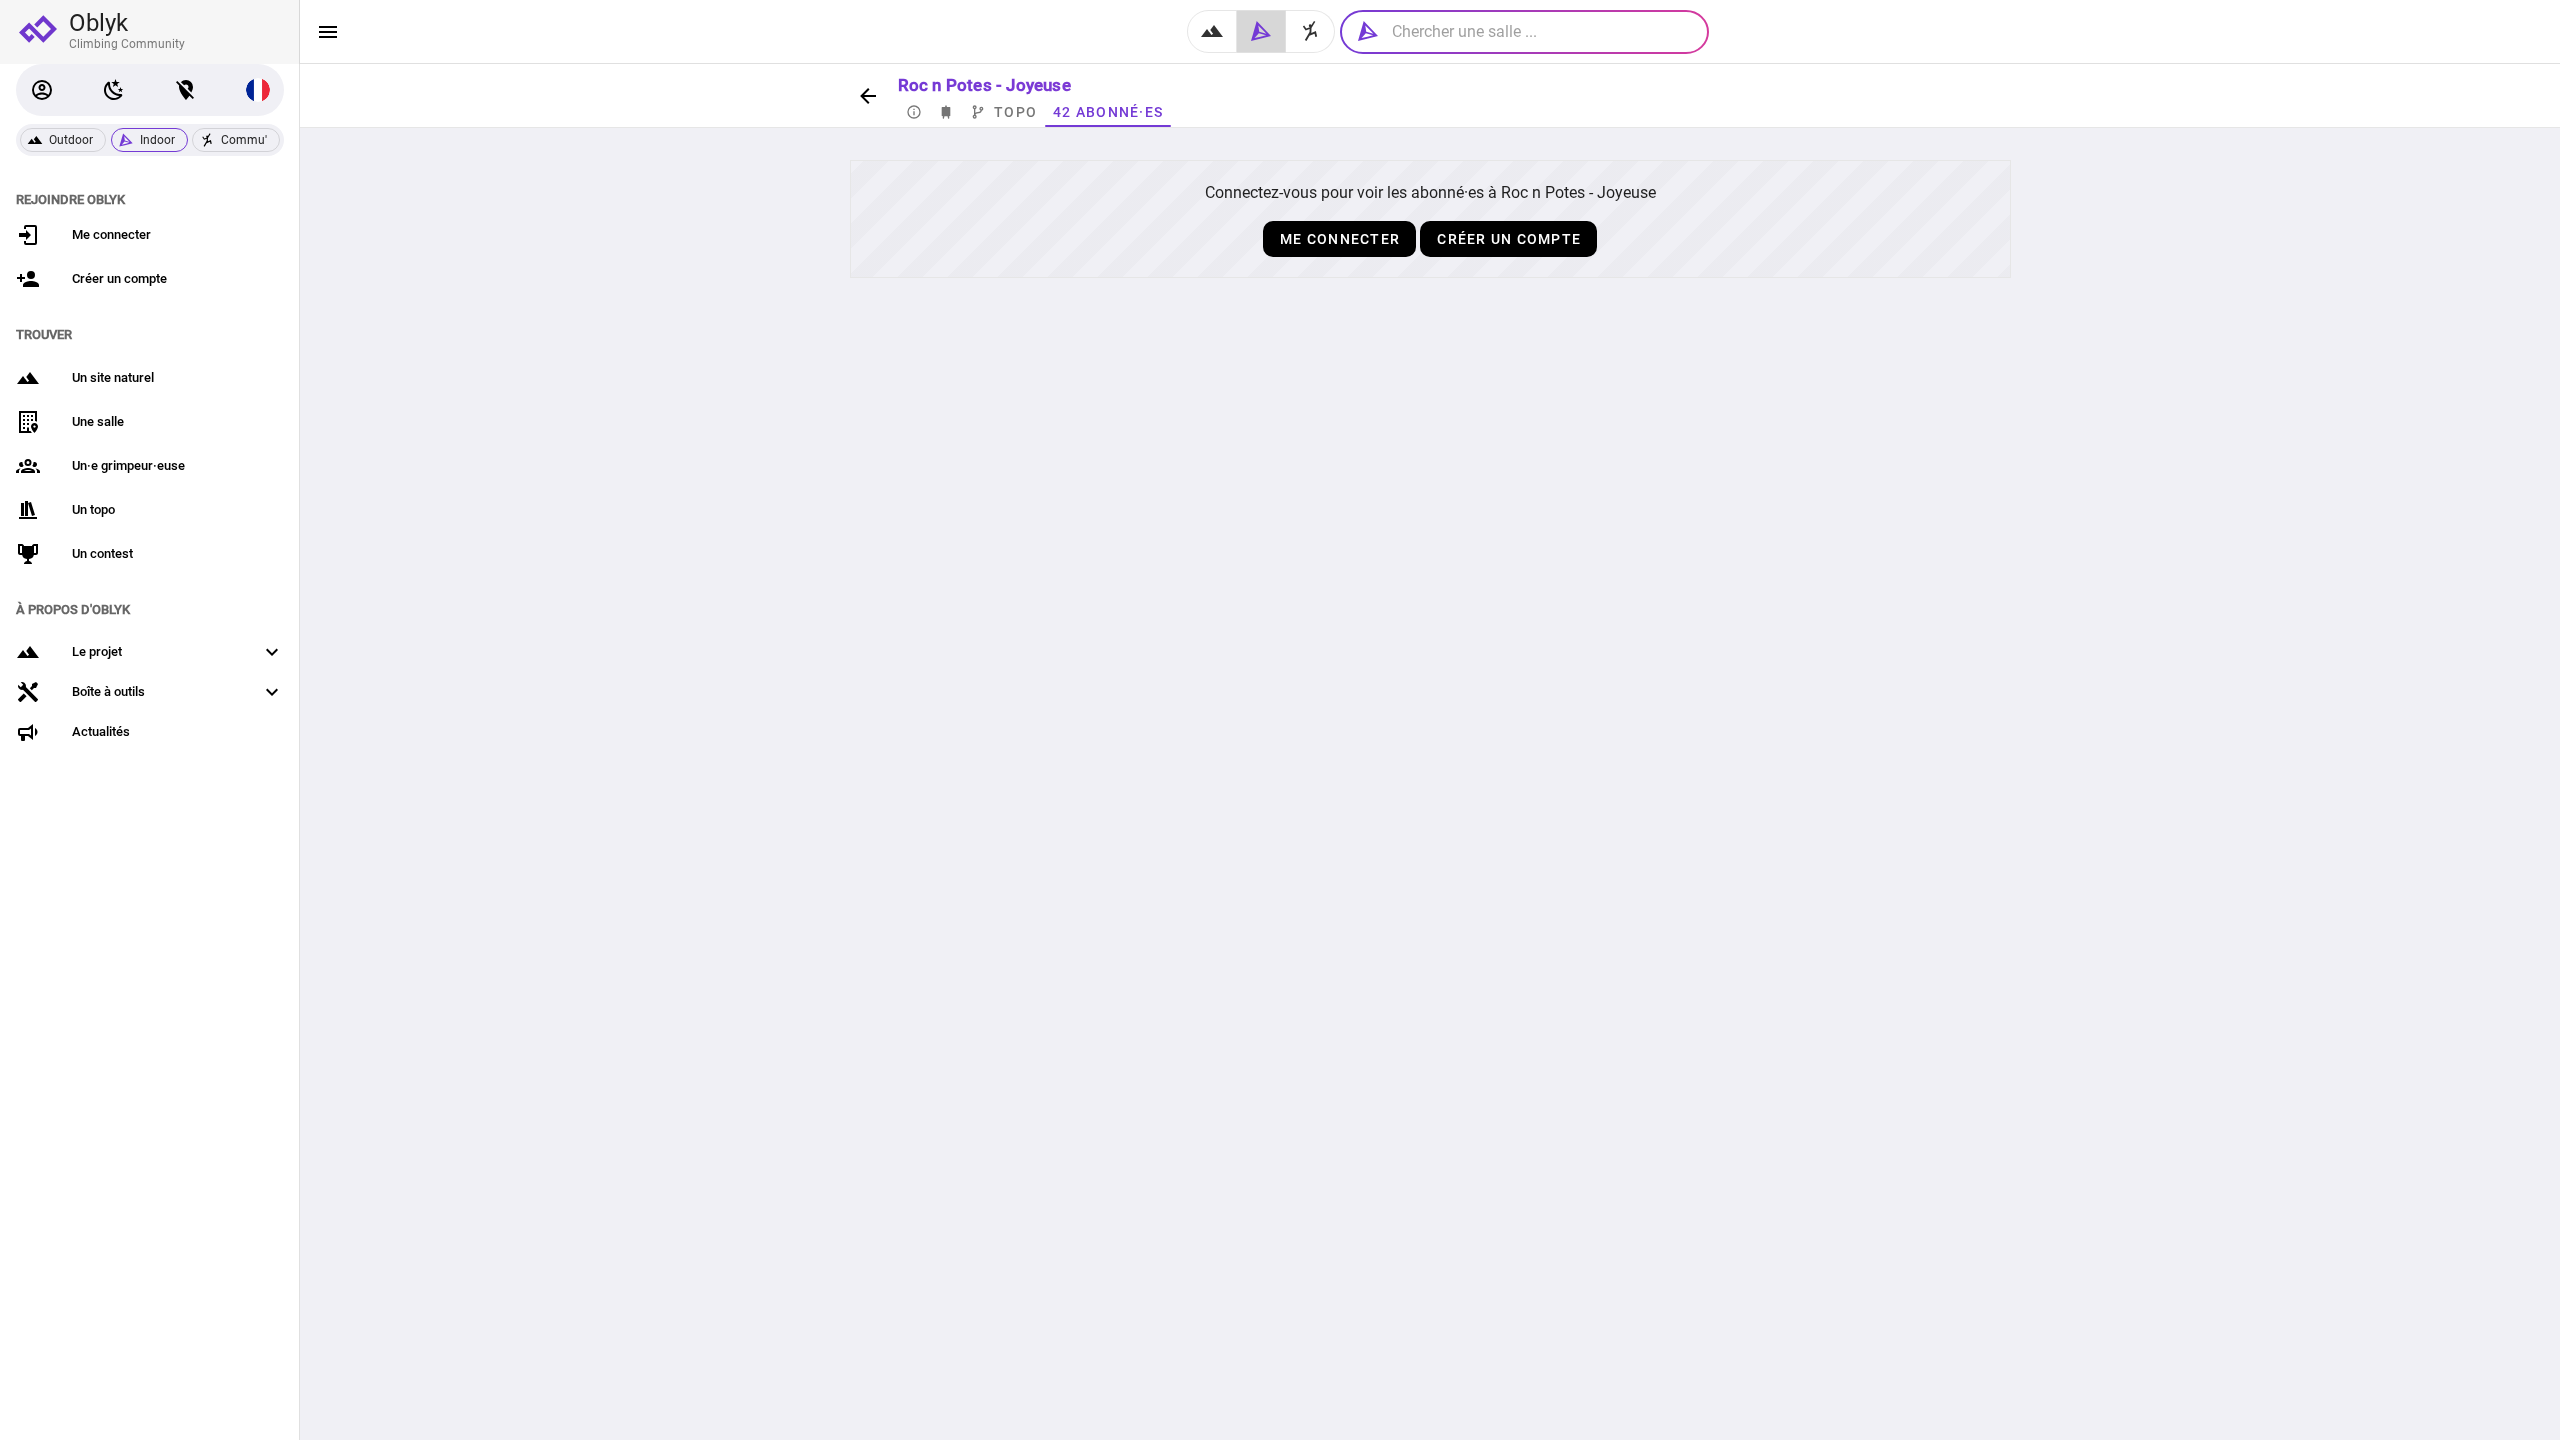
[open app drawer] (328, 32)
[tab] (914, 112)
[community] (1310, 31)
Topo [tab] (1015, 112)
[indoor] (1261, 31)
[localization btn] (186, 90)
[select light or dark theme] (114, 90)
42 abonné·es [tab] (1108, 112)
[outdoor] (1212, 31)
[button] (42, 90)
